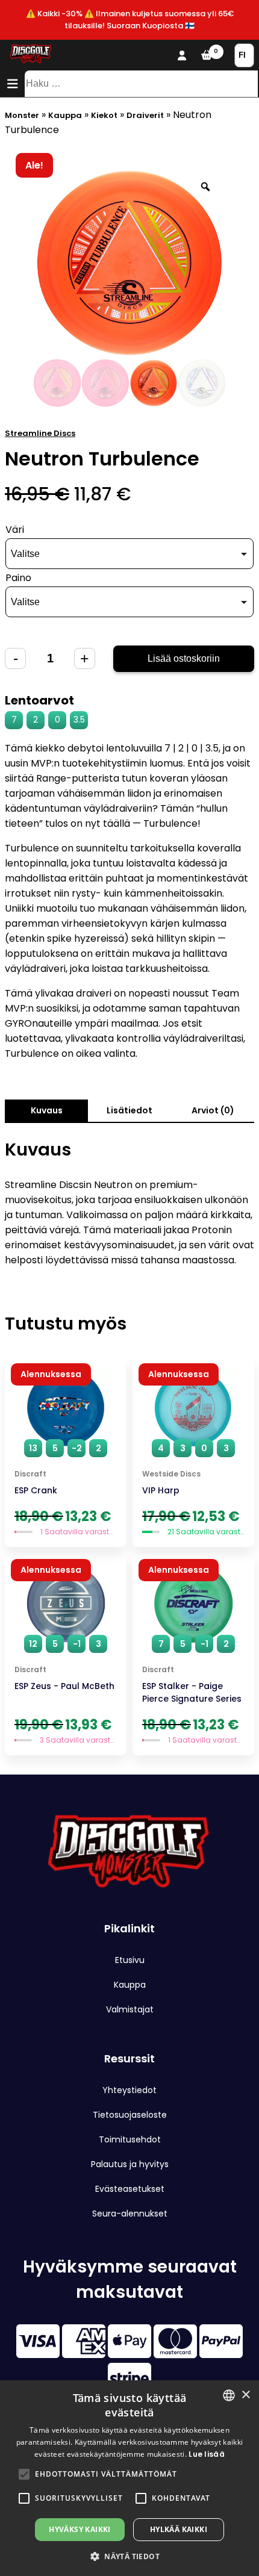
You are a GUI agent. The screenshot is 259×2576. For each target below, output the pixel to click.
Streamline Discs (40, 433)
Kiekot (104, 115)
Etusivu (130, 1960)
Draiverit (145, 115)
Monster (22, 115)
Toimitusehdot (130, 2139)
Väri (15, 530)
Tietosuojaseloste (130, 2115)
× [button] (245, 2395)
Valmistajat (130, 2009)
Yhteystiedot (129, 2090)
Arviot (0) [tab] (213, 1110)
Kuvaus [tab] (47, 1110)
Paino (18, 578)
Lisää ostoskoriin (184, 658)
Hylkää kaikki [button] (179, 2529)
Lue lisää (207, 2454)
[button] (24, 2474)
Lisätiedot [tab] (129, 1110)
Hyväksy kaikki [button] (80, 2529)
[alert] (129, 2478)
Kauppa (65, 115)
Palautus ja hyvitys (130, 2164)
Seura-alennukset (130, 2214)
